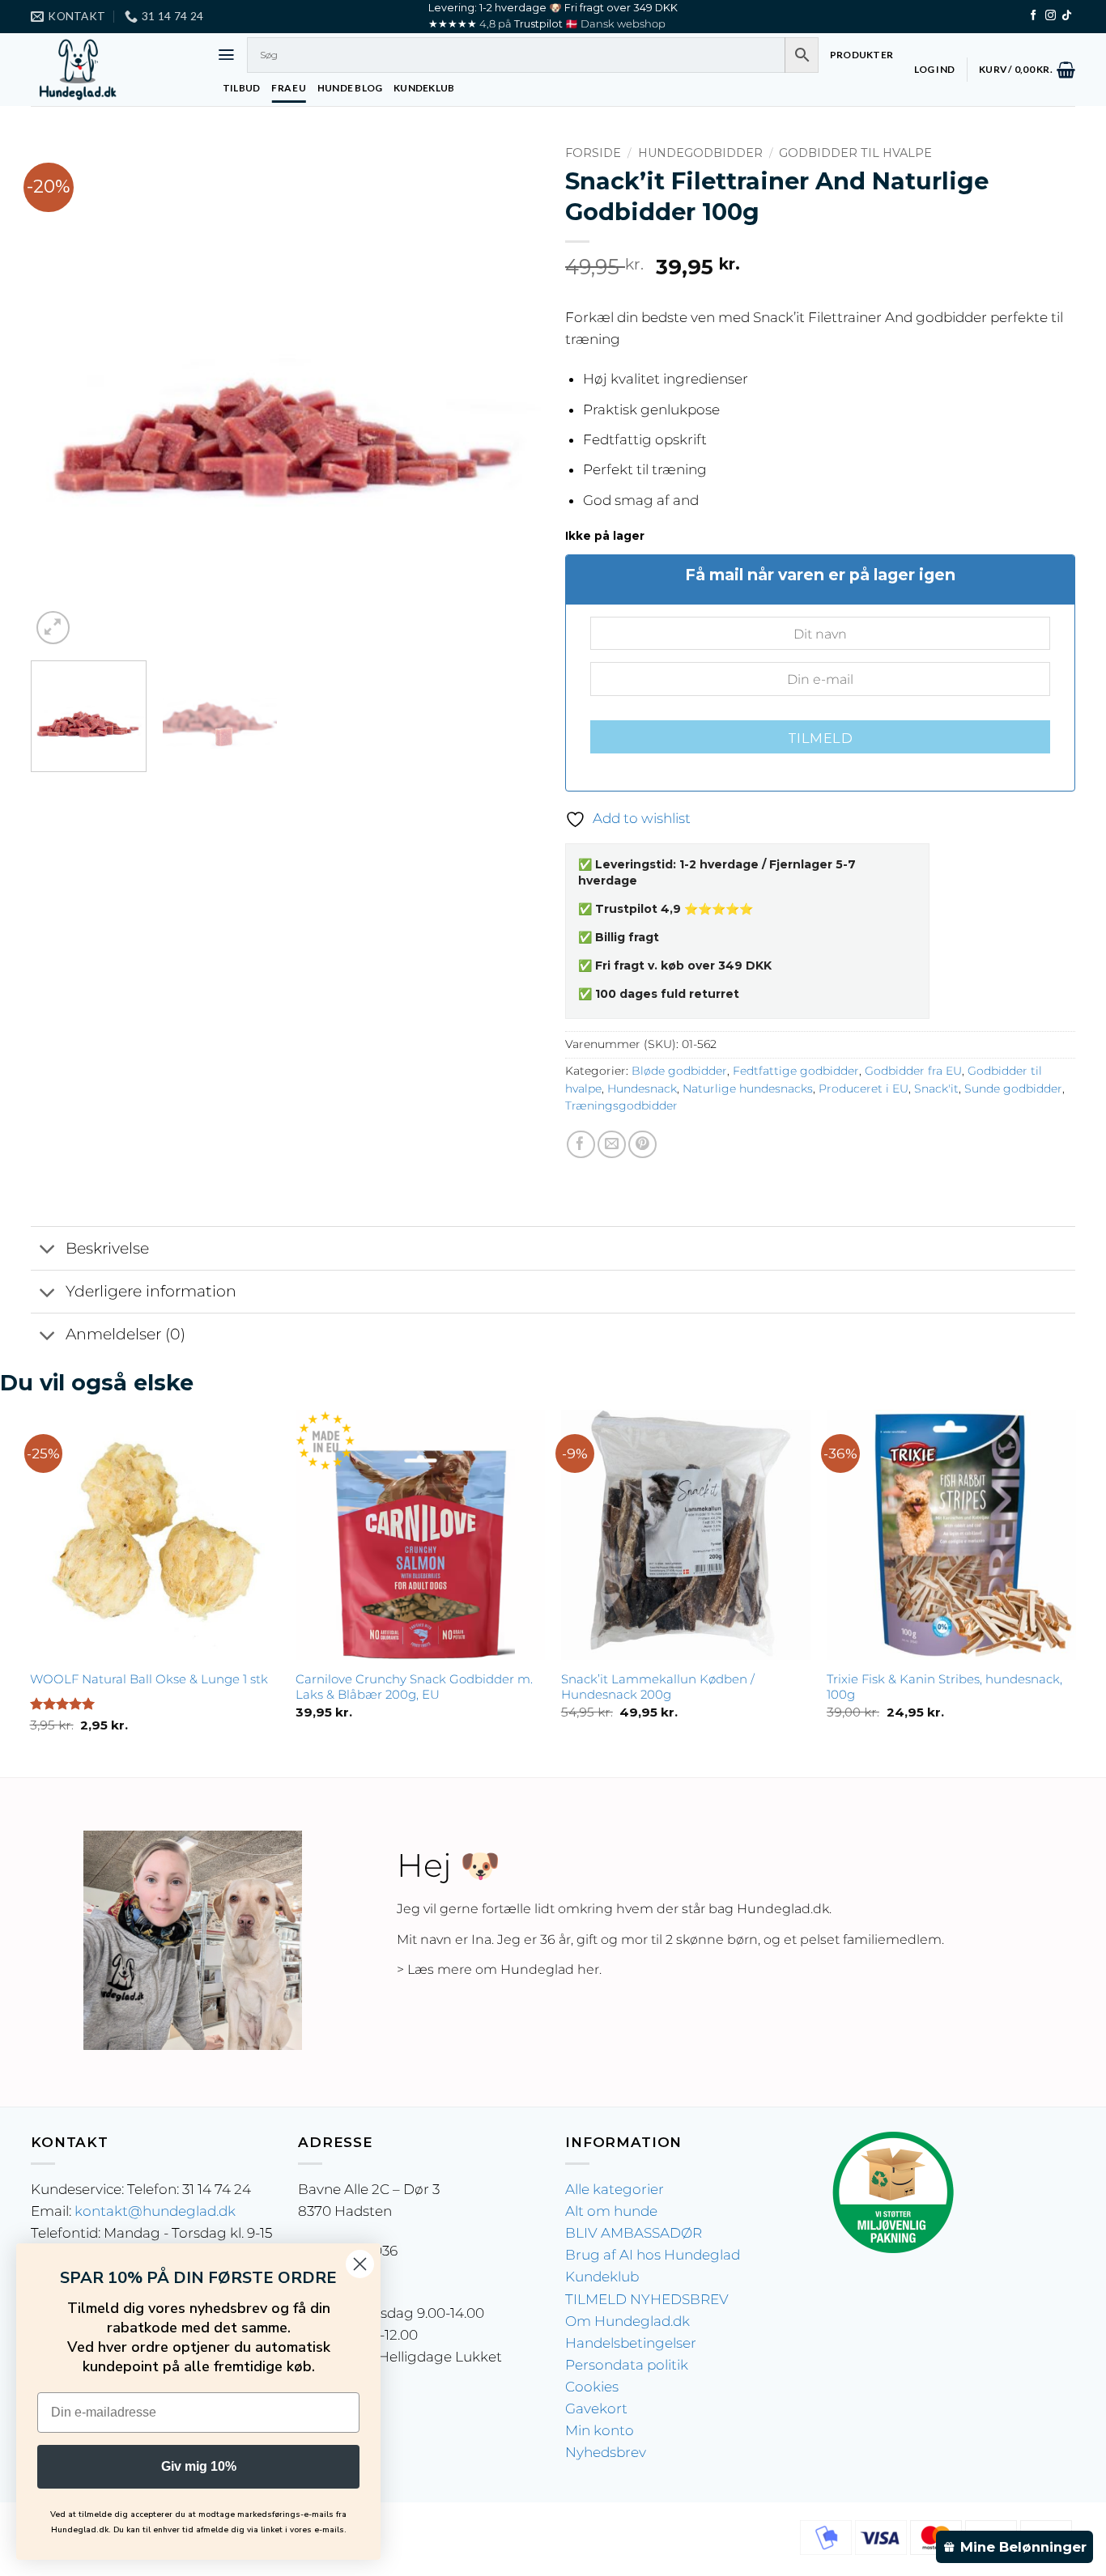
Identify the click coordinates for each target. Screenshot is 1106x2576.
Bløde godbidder (679, 1071)
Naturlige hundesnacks (748, 1089)
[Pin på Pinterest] (642, 1145)
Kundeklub (602, 2277)
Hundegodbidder (700, 153)
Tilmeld (820, 738)
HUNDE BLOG (350, 88)
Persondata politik (627, 2365)
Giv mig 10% (199, 2466)
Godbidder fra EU (913, 1071)
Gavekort (596, 2408)
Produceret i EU (864, 1089)
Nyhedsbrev (606, 2452)
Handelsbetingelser (631, 2343)
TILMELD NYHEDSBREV (647, 2299)
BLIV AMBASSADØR (634, 2233)
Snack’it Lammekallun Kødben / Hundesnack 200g (658, 1687)
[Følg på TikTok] (1067, 16)
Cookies (592, 2387)
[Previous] (62, 393)
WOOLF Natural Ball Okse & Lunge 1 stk (149, 1679)
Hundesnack (642, 1089)
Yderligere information (151, 1291)
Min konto (600, 2430)
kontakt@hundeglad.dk (155, 2211)
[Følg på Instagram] (1051, 16)
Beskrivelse (107, 1248)
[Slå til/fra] (48, 1250)
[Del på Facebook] (581, 1145)
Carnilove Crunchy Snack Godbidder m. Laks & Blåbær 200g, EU (414, 1687)
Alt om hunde (611, 2211)
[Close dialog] (360, 2264)
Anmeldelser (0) (125, 1334)
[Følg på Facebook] (1034, 16)
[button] (226, 55)
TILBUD (241, 88)
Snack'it (936, 1089)
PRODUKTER (861, 55)
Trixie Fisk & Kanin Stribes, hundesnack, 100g (944, 1687)
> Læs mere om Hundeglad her (498, 1969)
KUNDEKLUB (424, 88)
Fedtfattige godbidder (796, 1071)
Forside (593, 153)
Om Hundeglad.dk (627, 2321)
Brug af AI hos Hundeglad (653, 2255)
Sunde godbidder (1013, 1089)
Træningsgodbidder (621, 1106)
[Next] (510, 393)
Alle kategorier (615, 2189)
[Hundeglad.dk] (112, 70)
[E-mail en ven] (612, 1145)
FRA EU (288, 88)
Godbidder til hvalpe (855, 153)
